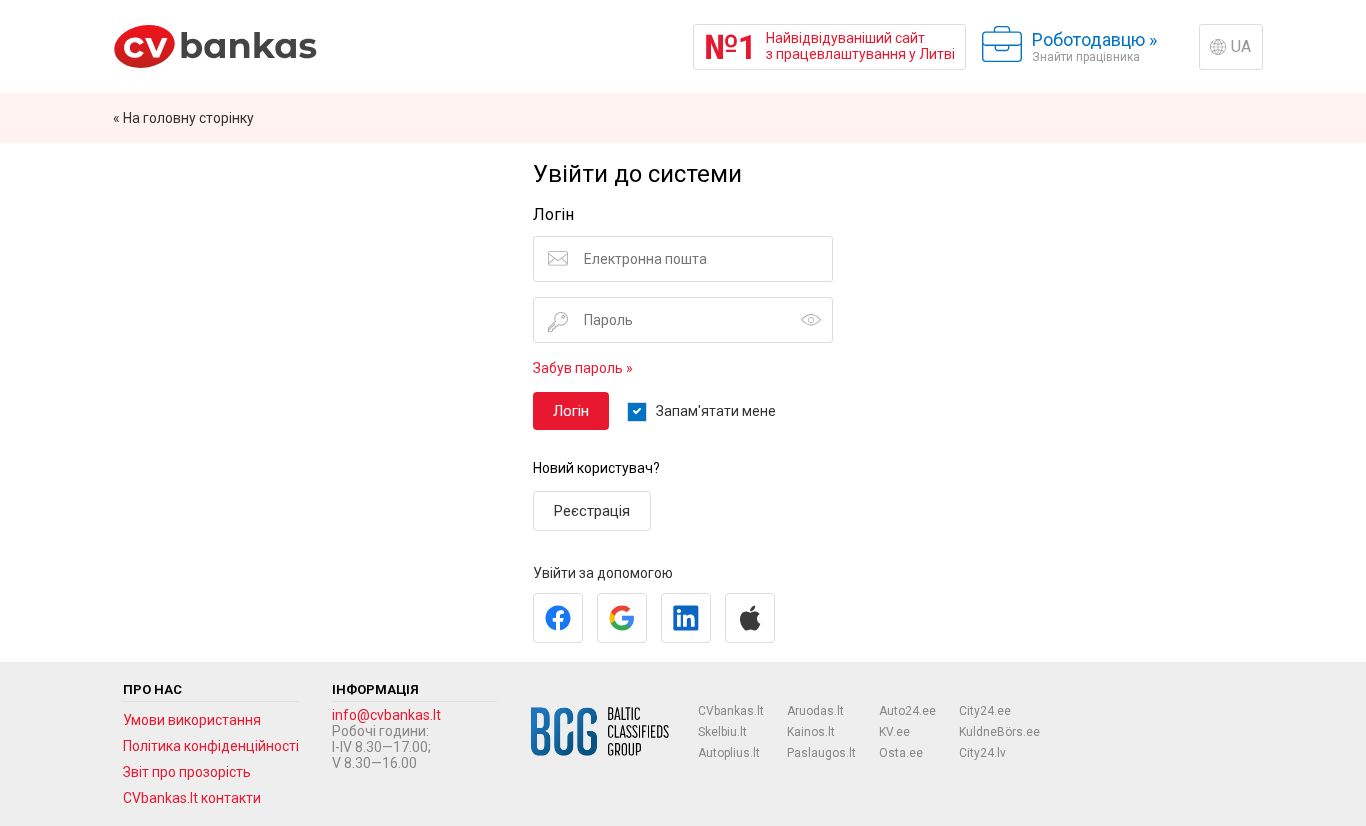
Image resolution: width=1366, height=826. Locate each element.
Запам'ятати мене (716, 411)
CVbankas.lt (731, 711)
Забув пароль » (583, 368)
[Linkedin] (686, 618)
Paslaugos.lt (821, 753)
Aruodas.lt (815, 711)
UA (1241, 46)
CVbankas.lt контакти (192, 798)
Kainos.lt (811, 732)
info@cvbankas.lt (386, 715)
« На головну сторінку (183, 118)
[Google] (622, 618)
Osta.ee (901, 753)
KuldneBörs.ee (999, 732)
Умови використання (192, 720)
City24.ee (985, 711)
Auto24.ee (907, 711)
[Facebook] (558, 618)
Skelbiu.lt (722, 732)
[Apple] (750, 618)
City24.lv (982, 753)
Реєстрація (592, 511)
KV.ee (894, 732)
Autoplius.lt (729, 753)
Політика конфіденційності (211, 746)
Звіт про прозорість (187, 772)
